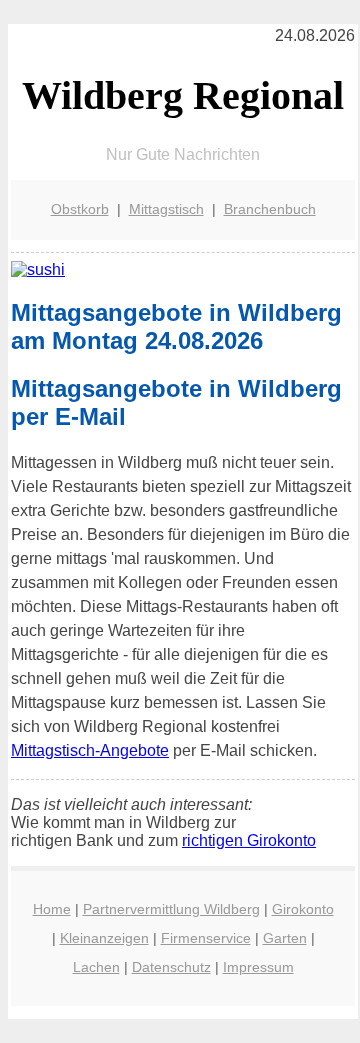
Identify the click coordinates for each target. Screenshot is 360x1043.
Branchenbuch (270, 209)
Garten (285, 938)
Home (52, 909)
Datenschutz (171, 967)
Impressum (258, 967)
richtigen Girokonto (249, 840)
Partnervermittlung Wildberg (171, 909)
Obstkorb (80, 209)
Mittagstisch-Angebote (90, 750)
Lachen (96, 967)
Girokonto (303, 909)
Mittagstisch (166, 209)
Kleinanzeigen (104, 938)
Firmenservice (206, 938)
